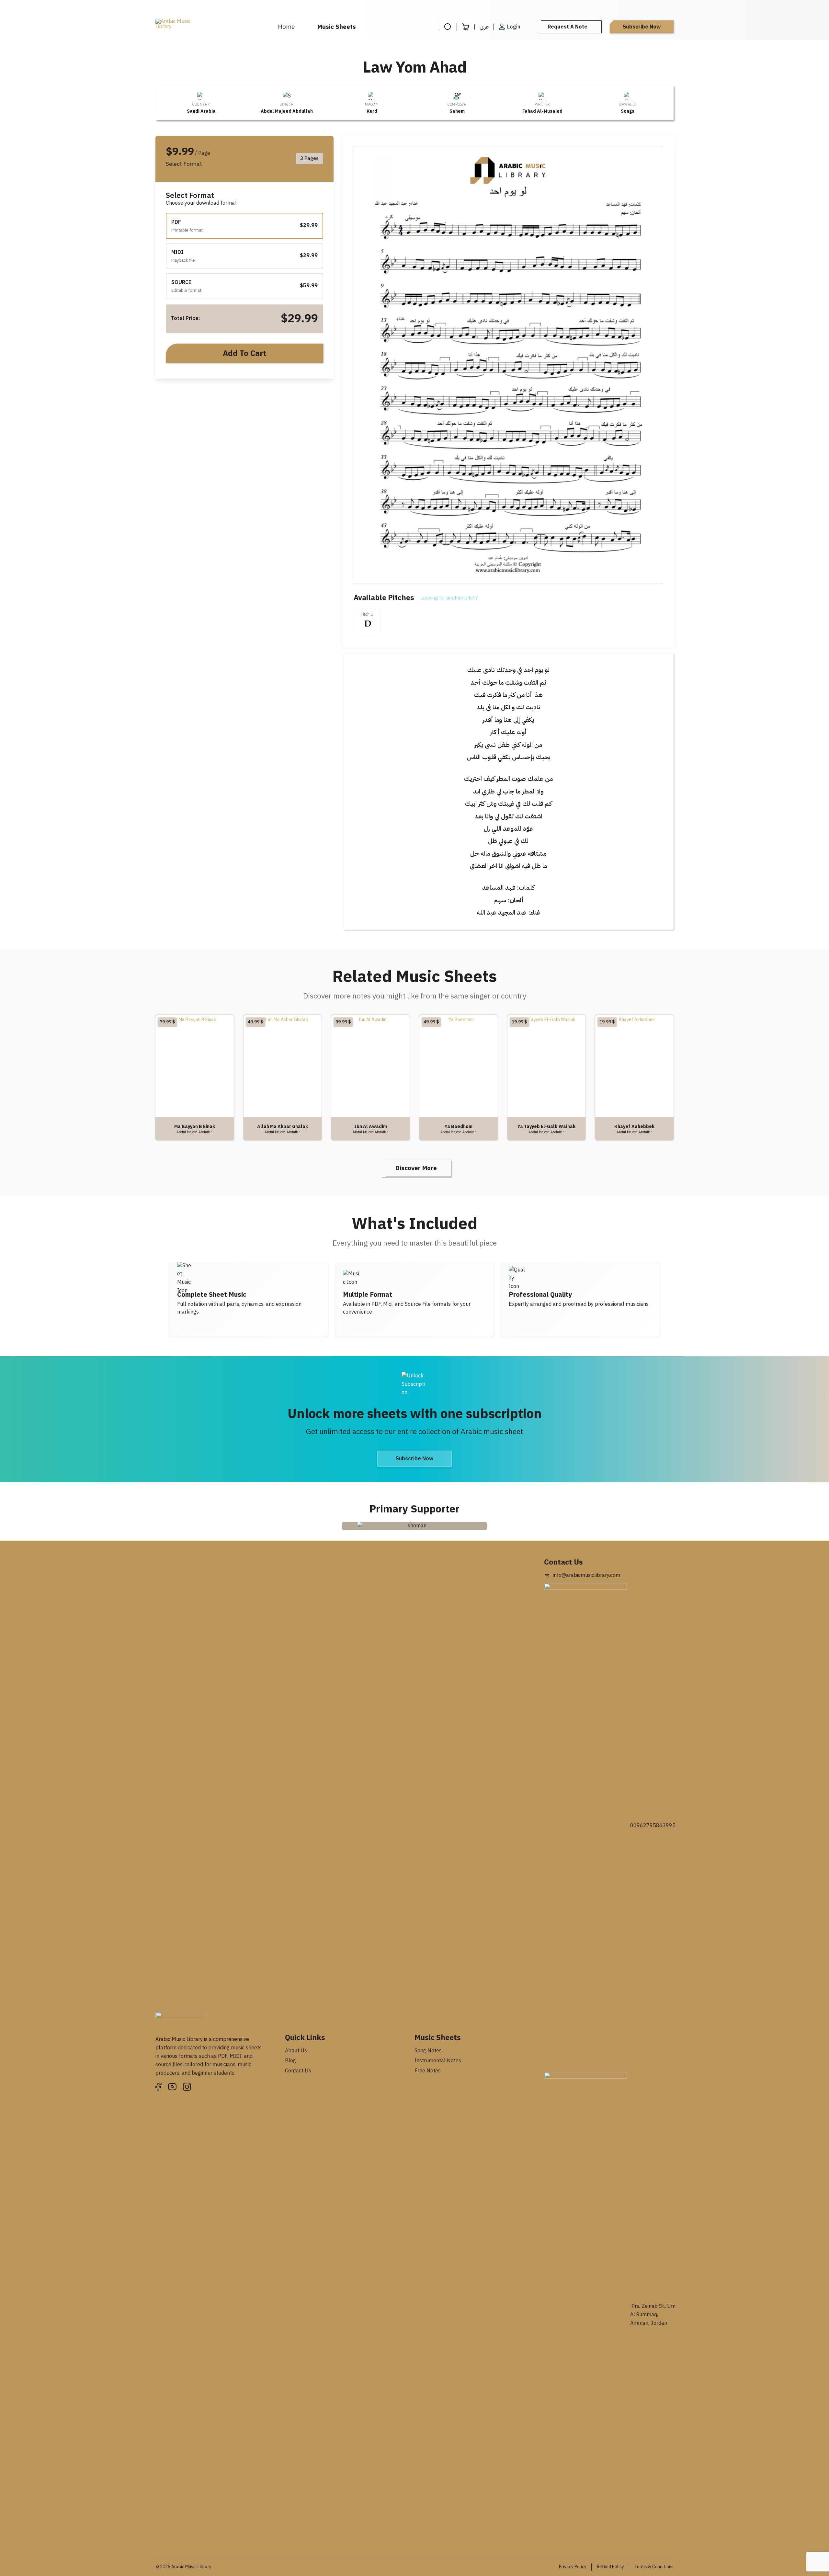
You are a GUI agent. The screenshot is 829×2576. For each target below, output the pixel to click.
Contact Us (298, 2071)
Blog (290, 2061)
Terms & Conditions (654, 2567)
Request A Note (568, 27)
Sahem (457, 111)
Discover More (416, 1168)
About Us (296, 2051)
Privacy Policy (573, 2567)
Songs (628, 111)
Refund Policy (610, 2567)
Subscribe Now (642, 27)
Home (286, 27)
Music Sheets (337, 27)
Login (514, 27)
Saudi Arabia (201, 111)
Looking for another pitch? (449, 598)
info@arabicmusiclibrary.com (586, 1575)
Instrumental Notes (438, 2061)
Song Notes (428, 2051)
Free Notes (428, 2071)
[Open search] (448, 27)
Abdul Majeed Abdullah (287, 111)
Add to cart (244, 353)
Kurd (372, 111)
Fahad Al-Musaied (542, 111)
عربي (484, 27)
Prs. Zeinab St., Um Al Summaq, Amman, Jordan (653, 2315)
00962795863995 (653, 1826)
